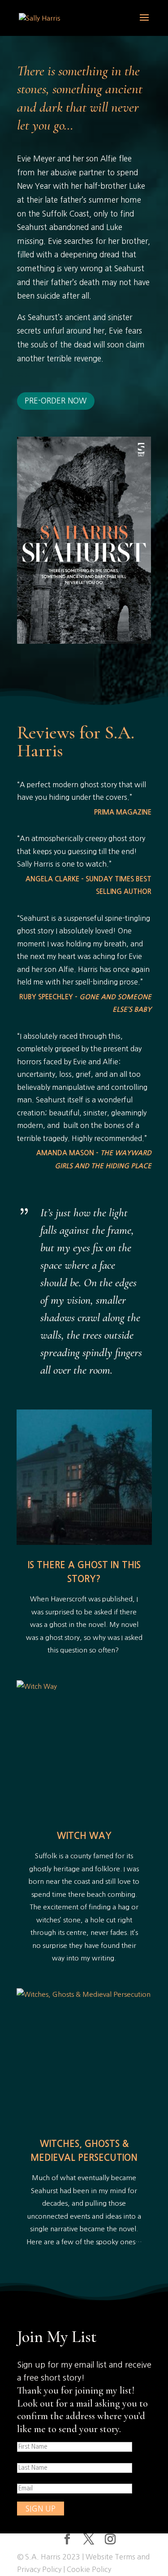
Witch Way (84, 1836)
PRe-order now (56, 401)
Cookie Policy (89, 2569)
